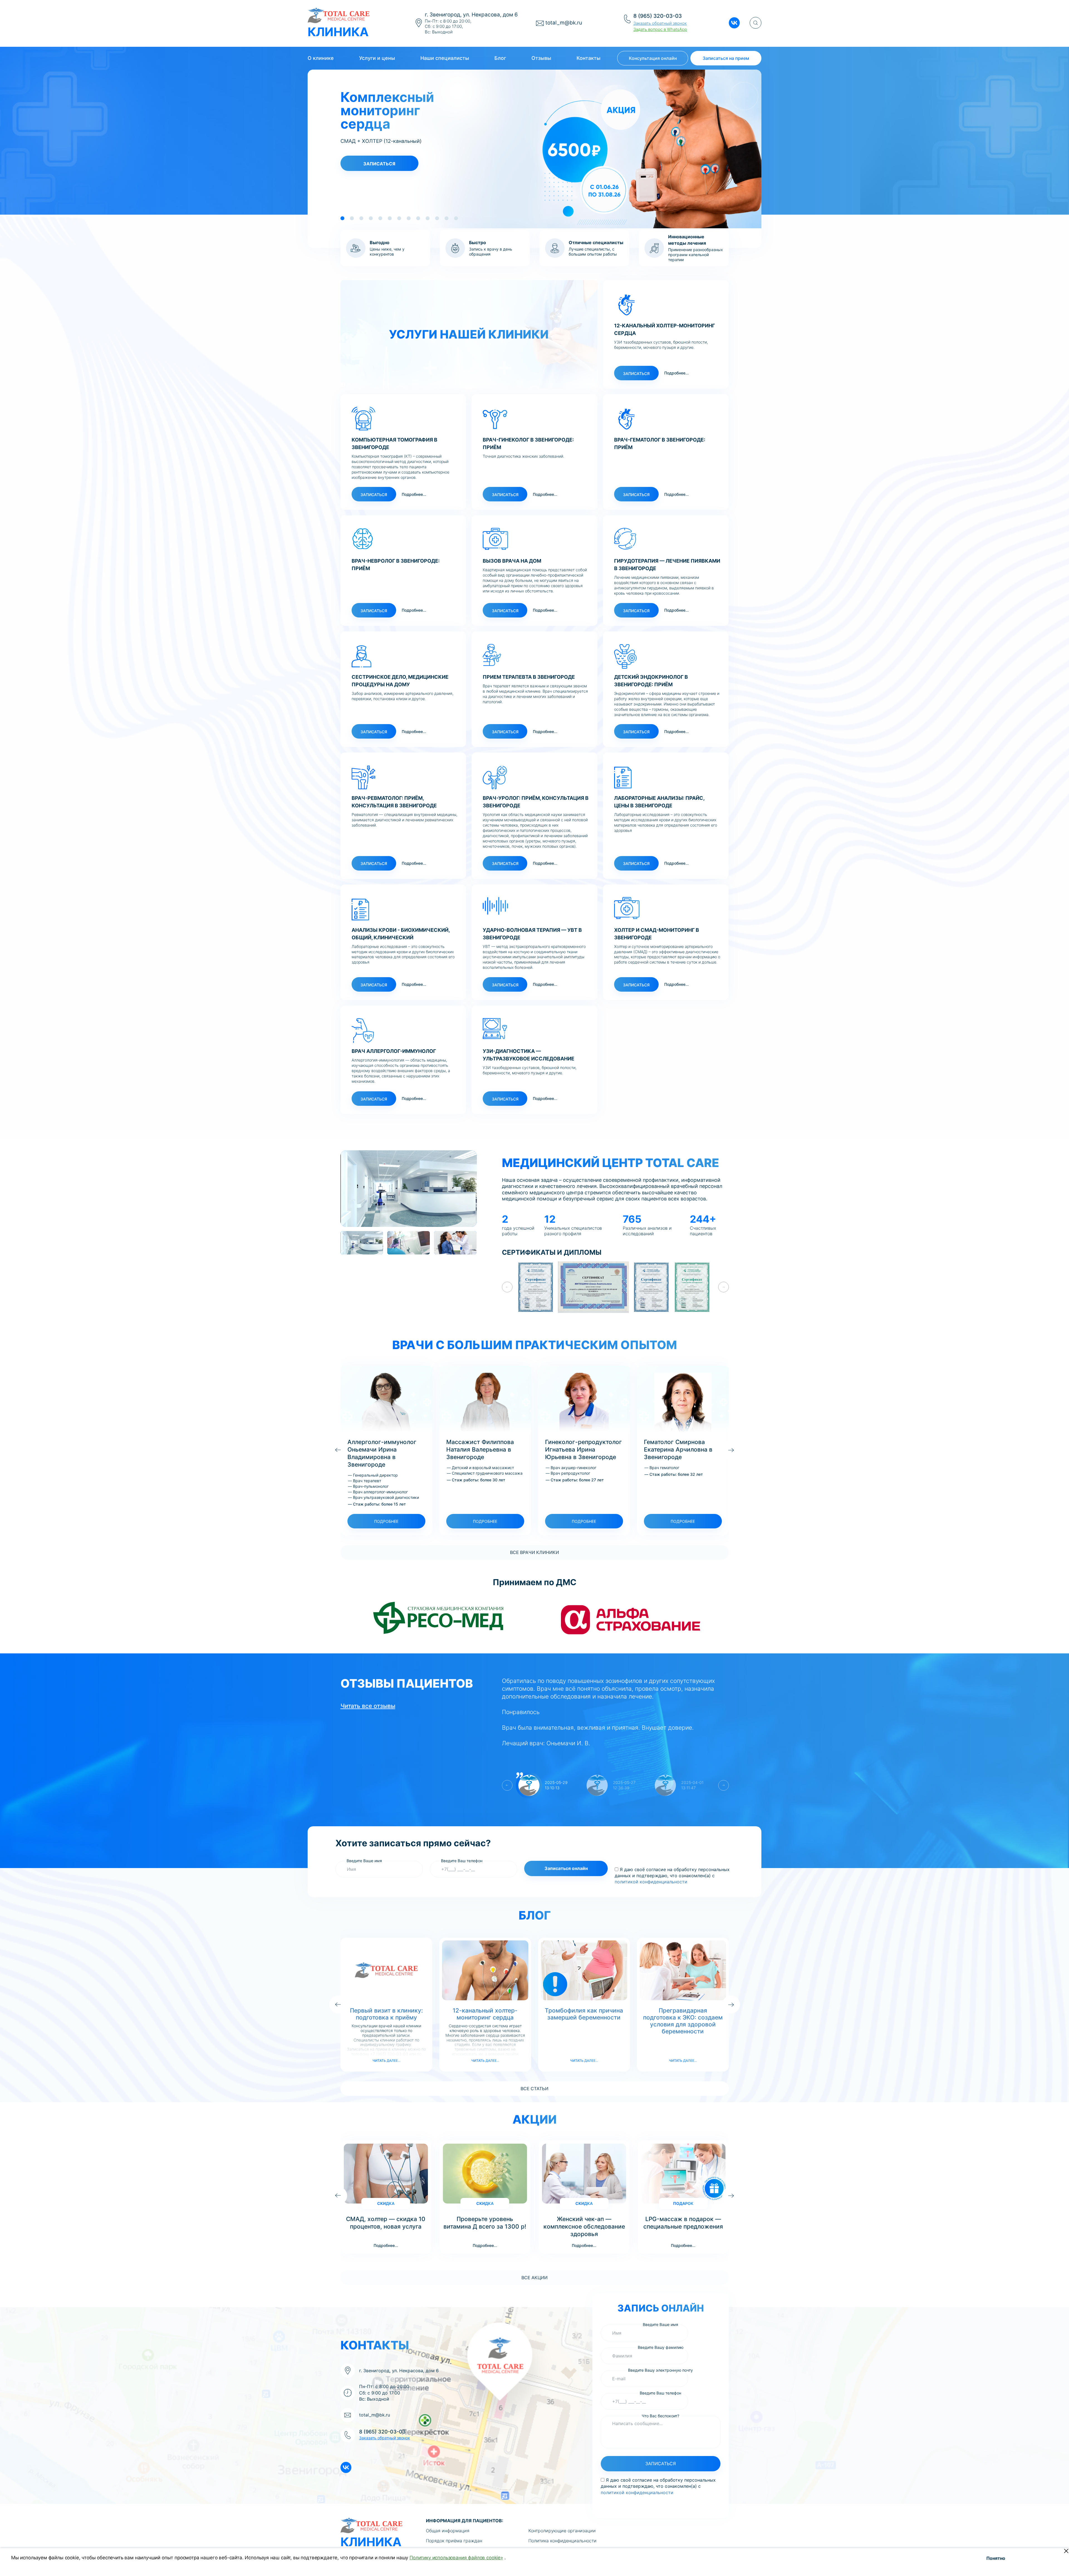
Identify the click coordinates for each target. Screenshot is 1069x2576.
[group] (409, 1188)
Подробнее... (676, 373)
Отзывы (541, 58)
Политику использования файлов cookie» (456, 2558)
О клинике (321, 58)
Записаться (379, 164)
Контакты (589, 58)
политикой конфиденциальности (651, 1882)
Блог (500, 58)
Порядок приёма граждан (454, 2541)
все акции (534, 2278)
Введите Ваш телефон (462, 1861)
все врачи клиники (534, 1552)
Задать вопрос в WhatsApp (660, 29)
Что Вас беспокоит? (660, 2416)
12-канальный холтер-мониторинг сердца (485, 2014)
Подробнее (386, 1521)
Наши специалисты (445, 58)
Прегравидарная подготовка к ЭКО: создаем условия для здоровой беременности (683, 2021)
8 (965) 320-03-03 (658, 16)
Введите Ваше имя (364, 1861)
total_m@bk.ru (564, 23)
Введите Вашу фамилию (661, 2347)
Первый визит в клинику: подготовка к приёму (386, 2014)
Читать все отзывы (368, 1706)
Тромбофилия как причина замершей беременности (584, 2014)
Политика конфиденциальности (562, 2541)
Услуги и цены (377, 58)
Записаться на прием (726, 58)
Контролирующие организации (562, 2531)
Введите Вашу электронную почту (660, 2370)
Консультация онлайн (653, 58)
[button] (342, 218)
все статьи (534, 2089)
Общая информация (448, 2531)
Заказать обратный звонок (660, 23)
